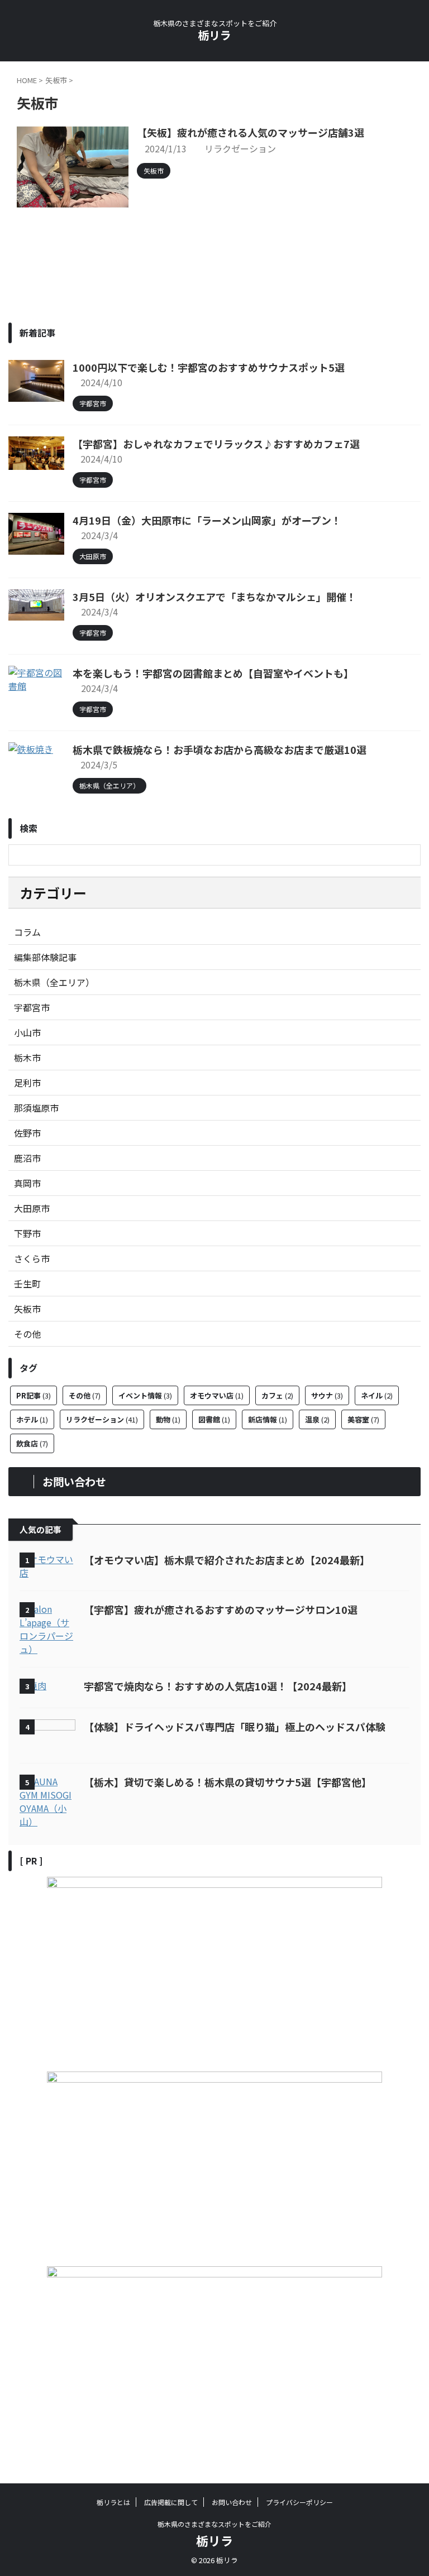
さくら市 (32, 1258)
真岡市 (27, 1183)
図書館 (214, 1419)
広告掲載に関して (171, 2502)
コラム (27, 932)
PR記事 (34, 1395)
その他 (27, 1334)
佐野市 (27, 1133)
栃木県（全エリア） (54, 982)
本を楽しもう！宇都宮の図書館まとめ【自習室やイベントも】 (213, 673)
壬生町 (27, 1284)
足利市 (27, 1083)
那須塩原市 (36, 1108)
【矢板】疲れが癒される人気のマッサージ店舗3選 (251, 132)
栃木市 (27, 1058)
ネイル (377, 1395)
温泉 (317, 1419)
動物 (168, 1419)
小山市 (27, 1032)
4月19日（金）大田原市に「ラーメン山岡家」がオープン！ (207, 520)
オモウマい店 (217, 1395)
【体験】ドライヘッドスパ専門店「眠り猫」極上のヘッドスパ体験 (235, 1727)
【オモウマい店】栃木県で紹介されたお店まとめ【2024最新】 (227, 1560)
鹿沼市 (27, 1158)
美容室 (363, 1419)
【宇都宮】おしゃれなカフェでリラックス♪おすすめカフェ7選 (216, 444)
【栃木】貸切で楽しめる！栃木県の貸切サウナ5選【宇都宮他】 (228, 1782)
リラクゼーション (240, 148)
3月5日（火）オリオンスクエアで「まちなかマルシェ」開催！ (214, 597)
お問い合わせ (232, 2502)
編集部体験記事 (45, 957)
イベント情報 (145, 1395)
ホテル (32, 1419)
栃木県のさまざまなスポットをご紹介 (214, 2524)
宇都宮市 (32, 1007)
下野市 (27, 1233)
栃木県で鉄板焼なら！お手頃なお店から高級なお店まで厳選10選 (220, 749)
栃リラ (214, 35)
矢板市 (27, 1309)
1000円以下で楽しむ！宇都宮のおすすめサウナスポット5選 (209, 367)
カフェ (277, 1395)
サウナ (327, 1395)
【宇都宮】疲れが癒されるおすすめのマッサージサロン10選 (221, 1609)
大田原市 (32, 1208)
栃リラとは (113, 2502)
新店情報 (268, 1419)
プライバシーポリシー (299, 2502)
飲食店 (32, 1443)
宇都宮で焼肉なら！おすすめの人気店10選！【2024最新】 (218, 1686)
